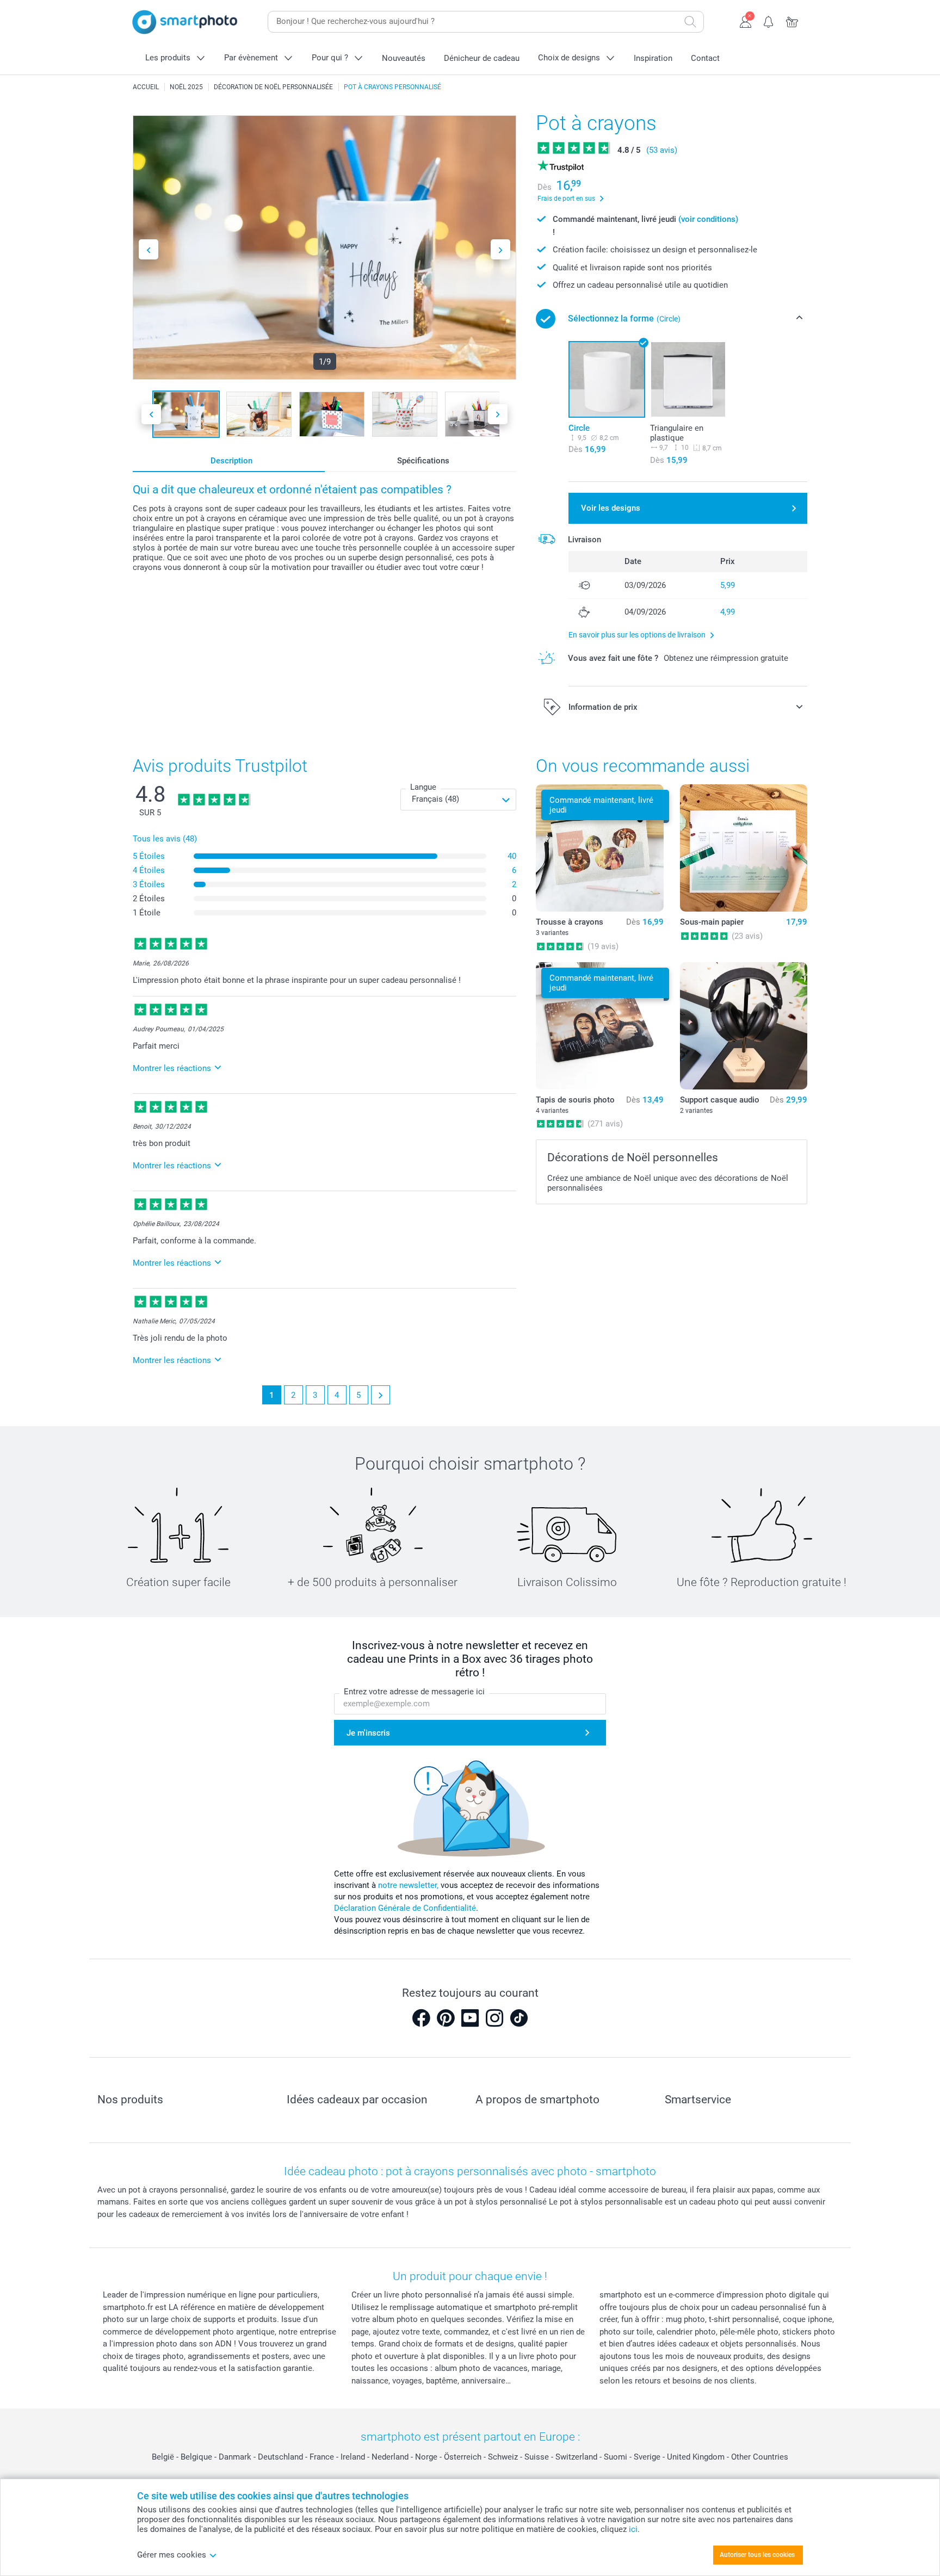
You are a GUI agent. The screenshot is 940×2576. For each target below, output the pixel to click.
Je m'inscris (368, 1733)
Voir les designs (611, 508)
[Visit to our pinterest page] (446, 2018)
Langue (423, 787)
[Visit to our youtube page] (470, 2018)
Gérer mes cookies (172, 2555)
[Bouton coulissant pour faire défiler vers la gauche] (149, 249)
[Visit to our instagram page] (494, 2018)
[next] (381, 1395)
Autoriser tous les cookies (757, 2555)
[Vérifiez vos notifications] (769, 21)
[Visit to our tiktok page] (519, 2018)
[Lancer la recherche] (690, 22)
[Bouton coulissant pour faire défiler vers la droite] (500, 249)
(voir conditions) (708, 219)
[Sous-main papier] (744, 848)
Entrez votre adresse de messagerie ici (414, 1692)
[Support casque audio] (744, 1026)
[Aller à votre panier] (792, 21)
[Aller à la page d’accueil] (185, 22)
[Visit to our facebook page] (421, 2018)
